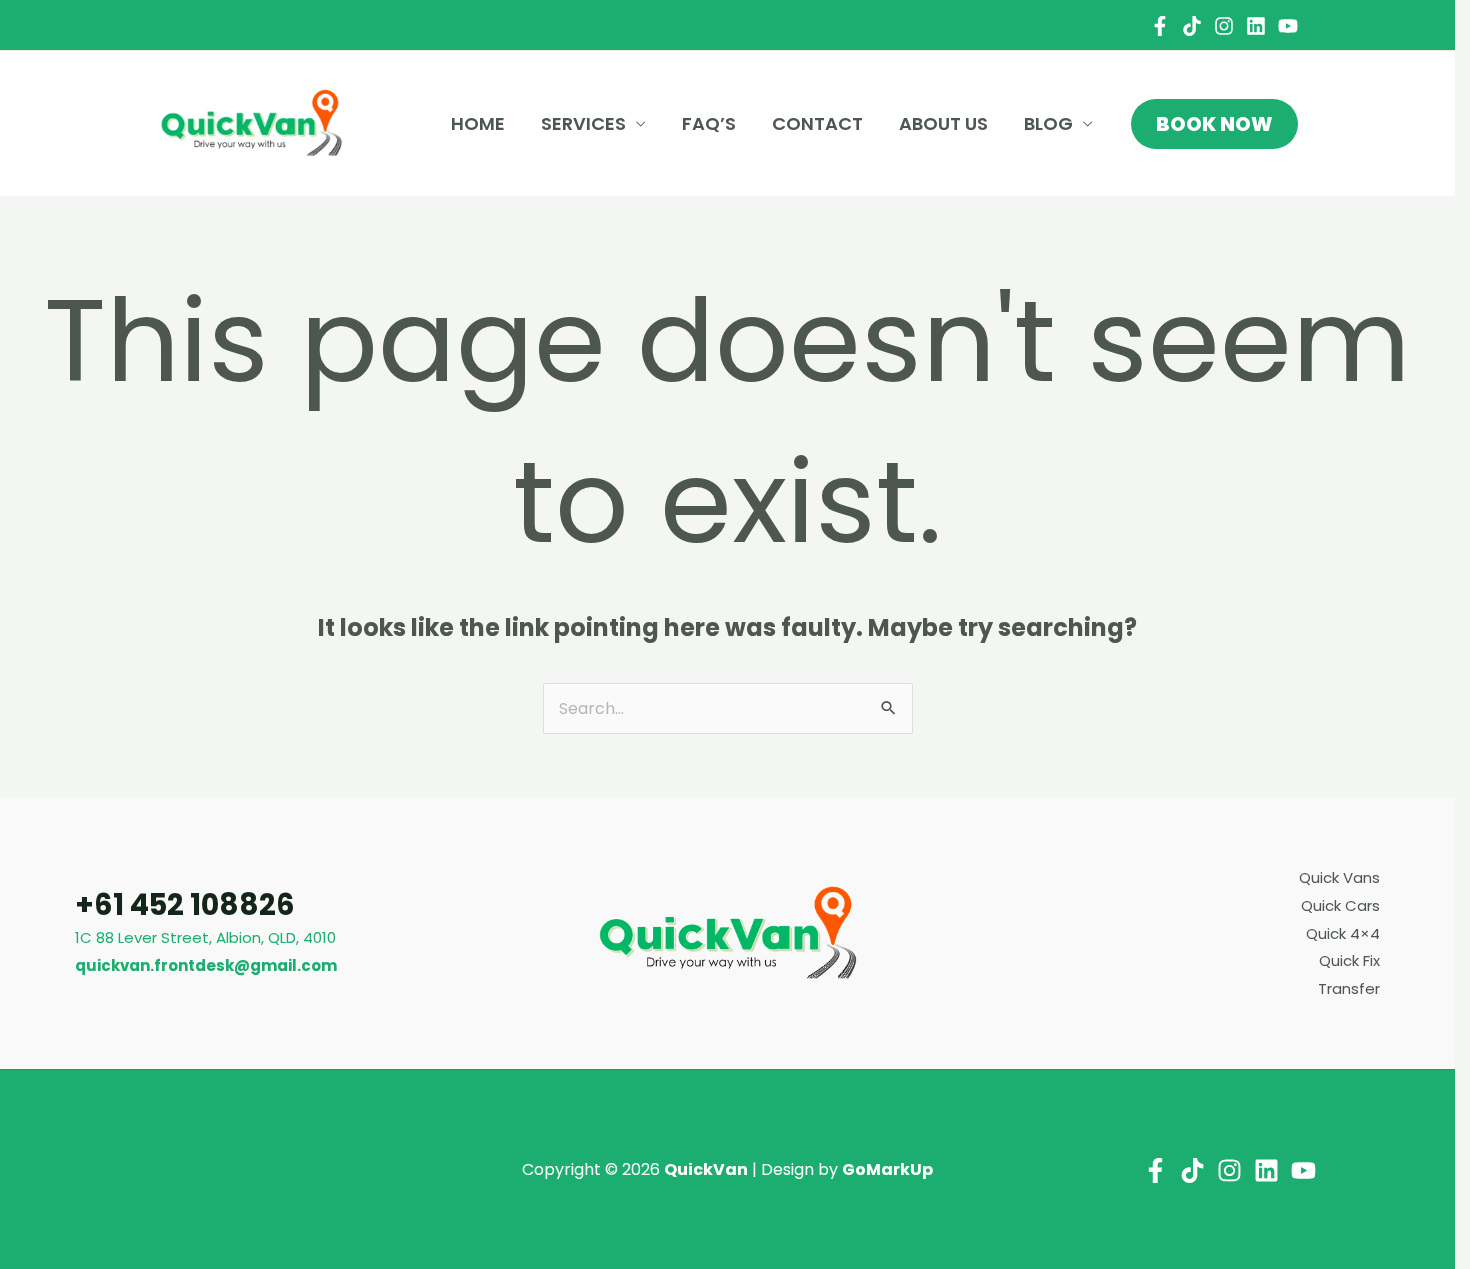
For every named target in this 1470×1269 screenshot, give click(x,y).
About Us (943, 123)
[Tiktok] (1192, 26)
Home (478, 123)
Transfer (1349, 988)
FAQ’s (709, 123)
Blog (1048, 123)
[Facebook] (1160, 26)
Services (583, 123)
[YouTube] (1288, 26)
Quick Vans (1339, 877)
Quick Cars (1340, 905)
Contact (817, 123)
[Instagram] (1224, 26)
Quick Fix (1349, 960)
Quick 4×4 (1343, 933)
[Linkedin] (1256, 26)
